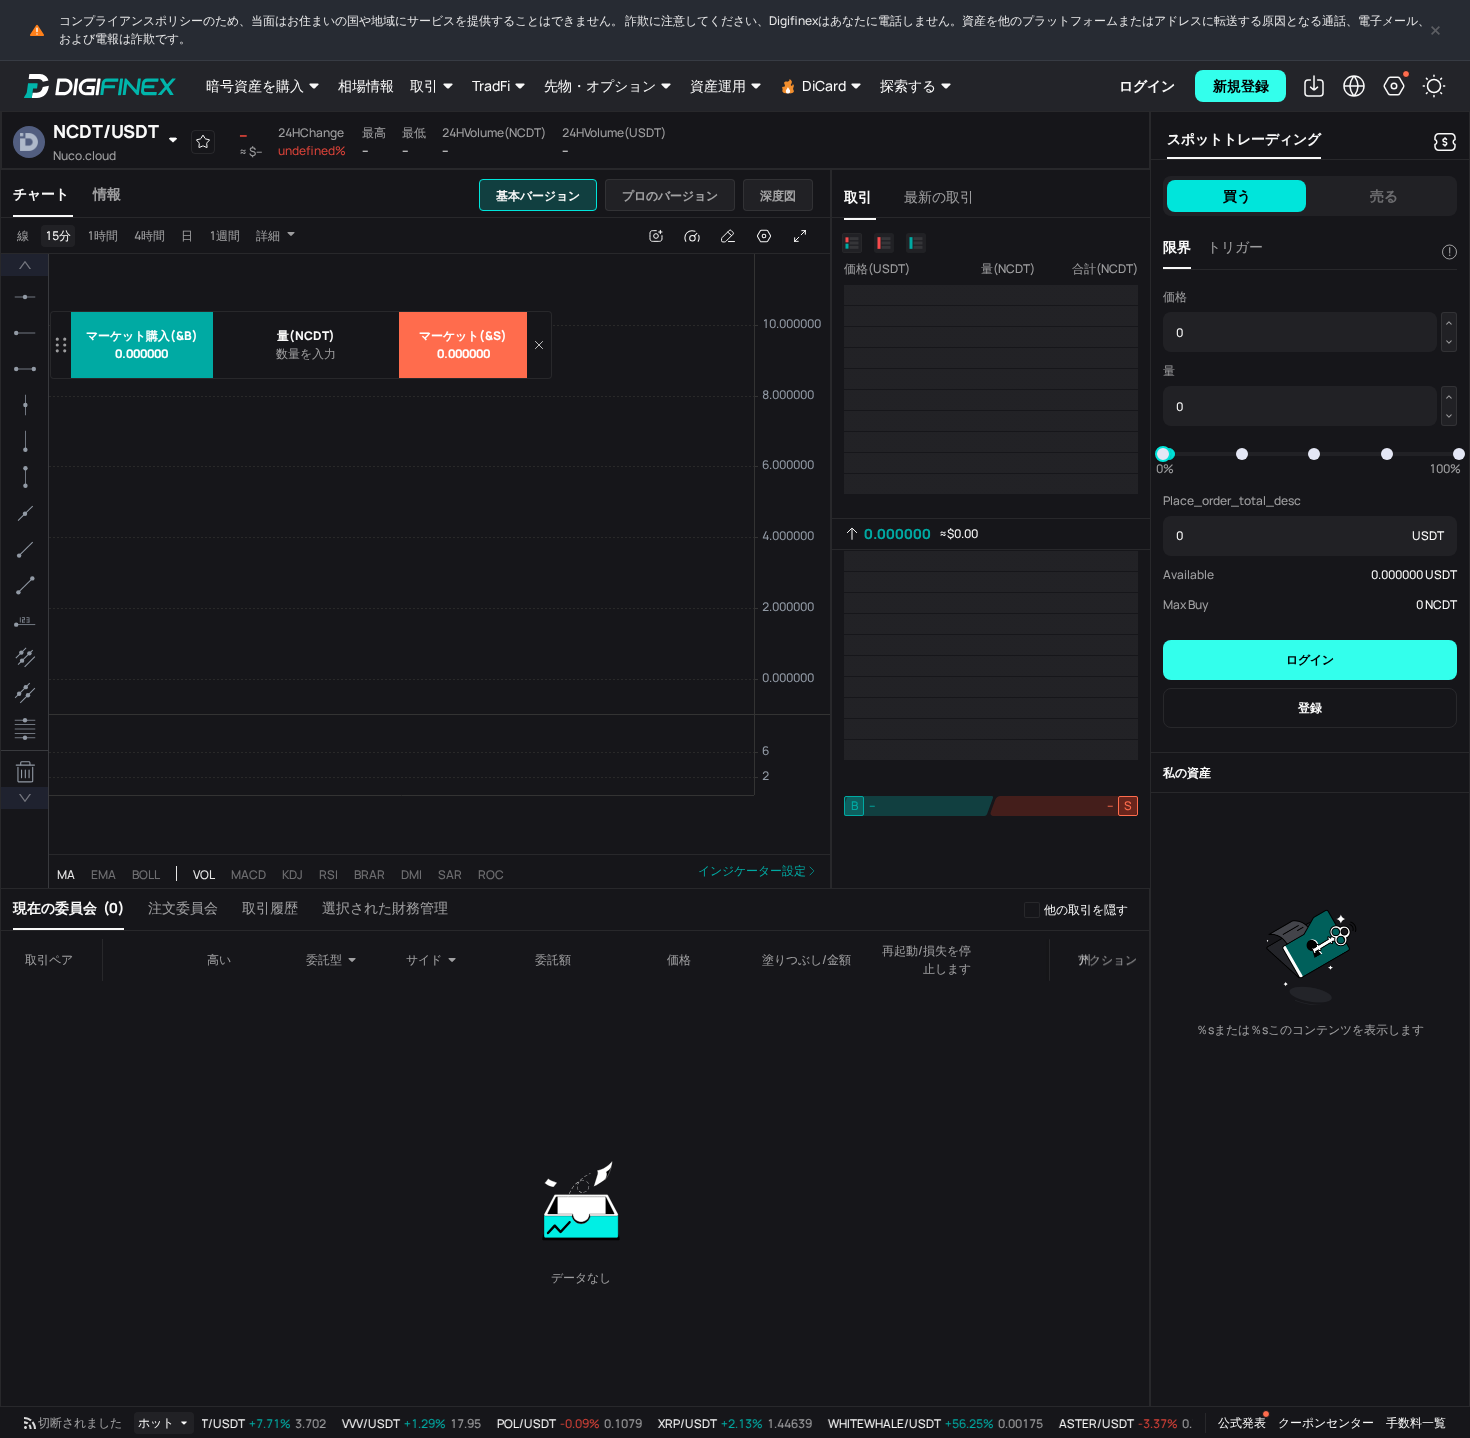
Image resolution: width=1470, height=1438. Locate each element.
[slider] (1163, 454)
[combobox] (339, 960)
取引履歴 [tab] (270, 907)
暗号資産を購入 (255, 85)
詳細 (268, 235)
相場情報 (366, 85)
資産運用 (718, 85)
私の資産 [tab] (1187, 772)
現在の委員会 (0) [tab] (68, 907)
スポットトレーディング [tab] (1244, 138)
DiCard (824, 85)
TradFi (491, 85)
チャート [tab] (41, 193)
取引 (424, 85)
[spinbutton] (306, 354)
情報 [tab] (107, 193)
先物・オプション (600, 85)
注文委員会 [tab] (183, 907)
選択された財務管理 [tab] (385, 907)
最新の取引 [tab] (939, 196)
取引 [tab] (858, 196)
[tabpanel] (415, 553)
